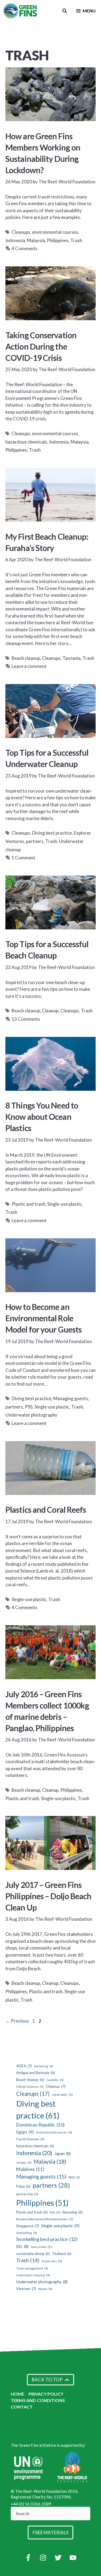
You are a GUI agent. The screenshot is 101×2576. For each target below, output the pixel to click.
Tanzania (72, 658)
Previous (17, 2021)
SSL (22, 2246)
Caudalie (55, 2080)
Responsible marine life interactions (45, 2219)
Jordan (24, 2162)
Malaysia (36, 240)
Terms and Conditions (38, 2400)
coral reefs (62, 2095)
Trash (76, 240)
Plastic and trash (28, 1204)
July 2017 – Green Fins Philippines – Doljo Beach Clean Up (48, 1896)
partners (35, 841)
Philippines (58, 240)
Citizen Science (30, 2087)
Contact (22, 2407)
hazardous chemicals (26, 442)
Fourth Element (30, 2139)
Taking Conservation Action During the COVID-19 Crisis (41, 346)
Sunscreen (41, 2247)
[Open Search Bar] (65, 11)
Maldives (30, 2169)
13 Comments (26, 1019)
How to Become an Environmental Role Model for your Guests (43, 1318)
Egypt (25, 2132)
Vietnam (26, 2289)
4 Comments (25, 248)
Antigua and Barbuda (36, 2073)
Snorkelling (27, 2233)
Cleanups (21, 232)
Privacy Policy (46, 2394)
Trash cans (52, 2261)
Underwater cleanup (33, 2275)
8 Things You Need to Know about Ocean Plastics (42, 1117)
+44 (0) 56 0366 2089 (31, 2504)
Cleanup (50, 1011)
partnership (27, 2194)
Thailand (62, 2254)
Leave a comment (29, 666)
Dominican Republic (40, 2125)
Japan (62, 2153)
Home (18, 2394)
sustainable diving (33, 2254)
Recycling (73, 2212)
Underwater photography (31, 1415)
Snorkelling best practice (47, 2239)
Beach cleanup (26, 658)
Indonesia (15, 240)
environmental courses (55, 232)
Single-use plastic (65, 1204)
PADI (74, 2177)
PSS (29, 1407)
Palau (23, 2186)
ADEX (24, 2066)
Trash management (32, 2268)
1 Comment (23, 858)
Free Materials (50, 2533)
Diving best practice (52, 833)
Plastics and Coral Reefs (46, 1510)
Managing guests (71, 1398)
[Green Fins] (21, 11)
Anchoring (43, 2066)
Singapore (28, 2226)
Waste (45, 2289)
